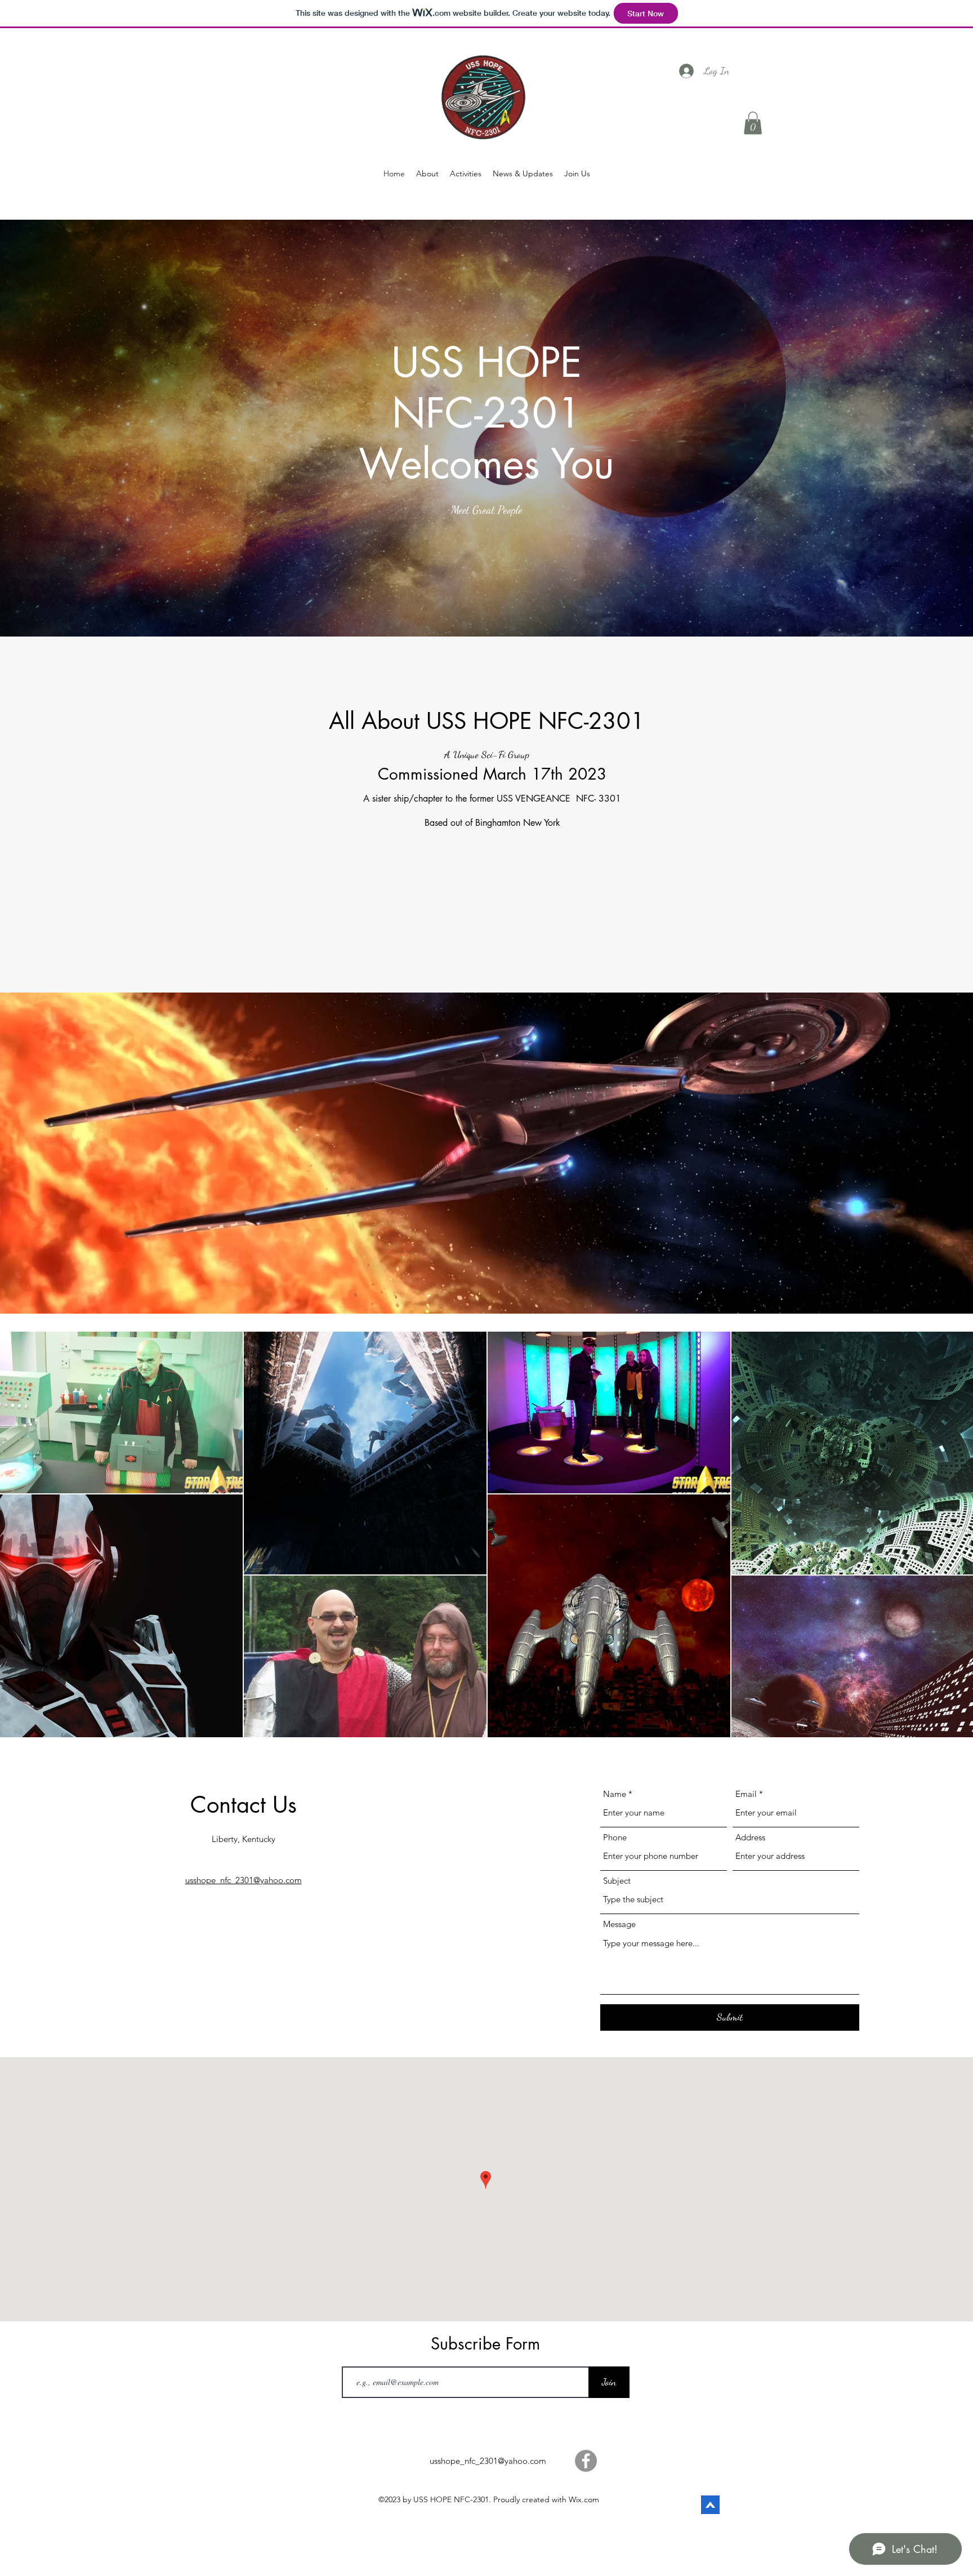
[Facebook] (586, 2461)
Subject (617, 1881)
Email (746, 1794)
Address (750, 1837)
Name (615, 1794)
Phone (615, 1837)
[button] (753, 123)
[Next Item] (954, 1534)
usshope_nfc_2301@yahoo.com (488, 2461)
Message (619, 1924)
